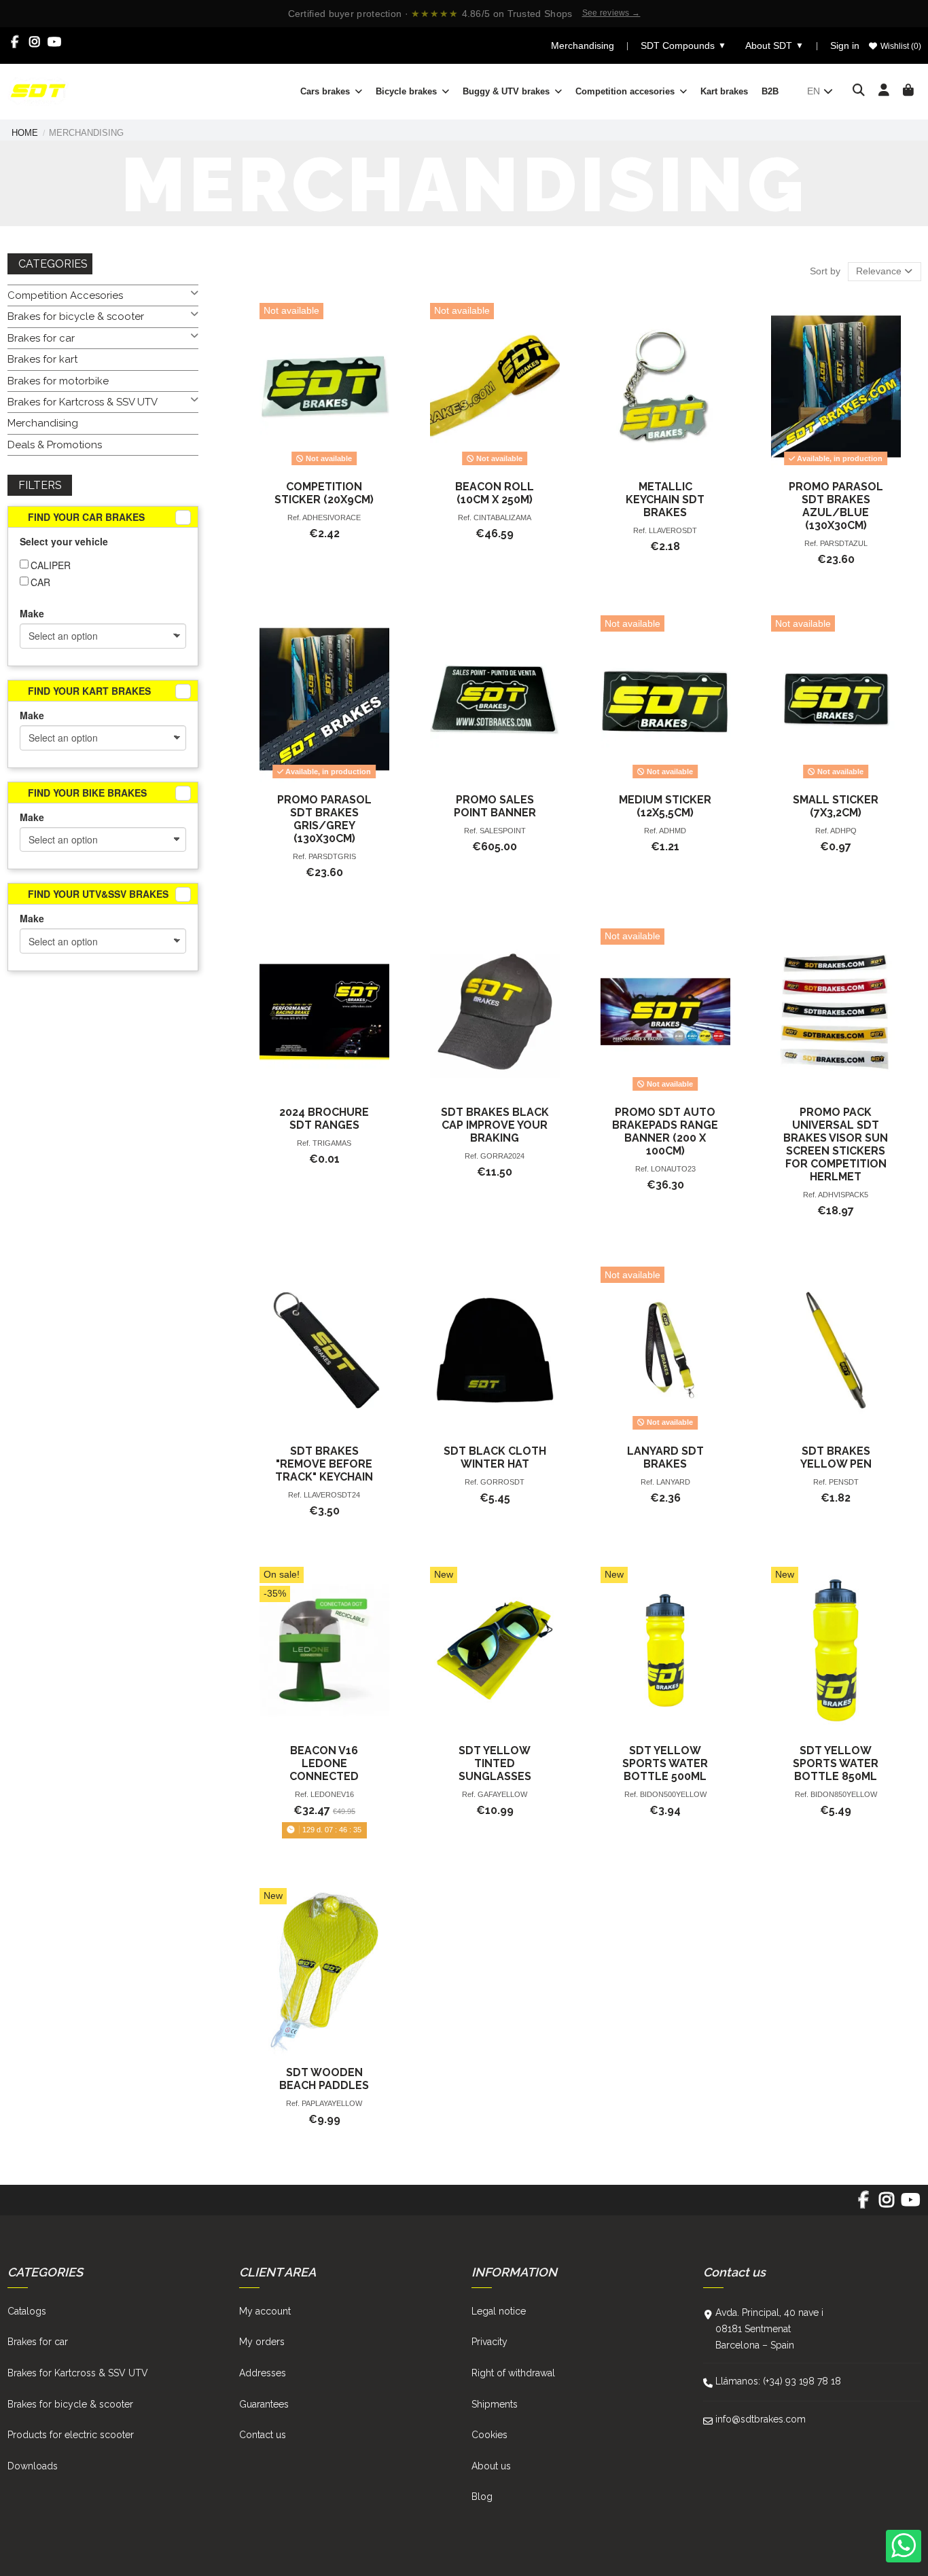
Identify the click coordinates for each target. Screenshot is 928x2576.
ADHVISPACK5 (843, 1195)
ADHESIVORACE (332, 518)
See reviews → (611, 13)
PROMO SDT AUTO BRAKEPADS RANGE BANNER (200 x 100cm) (665, 1131)
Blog (482, 2497)
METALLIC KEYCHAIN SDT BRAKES (665, 500)
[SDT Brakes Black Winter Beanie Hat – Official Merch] (495, 1350)
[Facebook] (15, 42)
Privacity (489, 2342)
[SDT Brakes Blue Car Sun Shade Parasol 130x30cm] (836, 387)
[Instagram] (35, 42)
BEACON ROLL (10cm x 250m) (495, 493)
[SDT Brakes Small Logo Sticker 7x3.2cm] (836, 699)
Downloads (33, 2466)
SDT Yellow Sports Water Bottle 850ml (836, 1763)
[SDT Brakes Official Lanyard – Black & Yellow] (665, 1350)
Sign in (845, 46)
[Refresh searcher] (183, 518)
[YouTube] (55, 42)
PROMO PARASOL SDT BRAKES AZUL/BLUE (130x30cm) (836, 506)
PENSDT (844, 1482)
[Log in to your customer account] (884, 91)
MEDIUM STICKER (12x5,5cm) (665, 806)
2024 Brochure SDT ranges (324, 1119)
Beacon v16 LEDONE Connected (324, 1763)
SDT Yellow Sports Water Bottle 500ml (665, 1763)
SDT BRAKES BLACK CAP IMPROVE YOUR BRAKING (495, 1125)
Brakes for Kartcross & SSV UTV (83, 402)
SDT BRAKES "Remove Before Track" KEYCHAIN (324, 1464)
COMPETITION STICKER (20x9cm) (324, 493)
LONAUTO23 (673, 1169)
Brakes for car (41, 338)
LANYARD (673, 1482)
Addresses (263, 2373)
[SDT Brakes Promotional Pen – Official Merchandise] (836, 1350)
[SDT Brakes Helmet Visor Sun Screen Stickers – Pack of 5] (836, 1012)
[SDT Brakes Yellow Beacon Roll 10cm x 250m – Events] (495, 387)
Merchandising (583, 46)
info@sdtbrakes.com (761, 2419)
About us (491, 2466)
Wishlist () (900, 46)
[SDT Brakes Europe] (38, 90)
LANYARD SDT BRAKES (665, 1457)
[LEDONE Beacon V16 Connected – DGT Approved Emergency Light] (324, 1651)
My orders (262, 2342)
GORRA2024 (502, 1156)
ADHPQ (843, 831)
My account (265, 2311)
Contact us (263, 2435)
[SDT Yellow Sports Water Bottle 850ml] (836, 1651)
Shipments (495, 2404)
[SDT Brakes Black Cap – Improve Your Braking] (495, 1012)
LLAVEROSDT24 (332, 1495)
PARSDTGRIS (332, 856)
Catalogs (27, 2311)
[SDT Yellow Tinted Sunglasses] (495, 1651)
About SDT (774, 46)
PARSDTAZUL (844, 543)
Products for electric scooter (71, 2435)
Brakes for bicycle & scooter (76, 316)
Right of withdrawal (513, 2373)
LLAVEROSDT (673, 530)
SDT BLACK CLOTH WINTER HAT (495, 1457)
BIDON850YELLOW (844, 1794)
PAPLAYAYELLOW (332, 2103)
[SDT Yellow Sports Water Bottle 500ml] (665, 1651)
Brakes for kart (42, 359)
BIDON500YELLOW (673, 1794)
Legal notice (499, 2311)
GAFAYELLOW (502, 1794)
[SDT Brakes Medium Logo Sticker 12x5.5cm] (665, 699)
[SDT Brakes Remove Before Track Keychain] (324, 1350)
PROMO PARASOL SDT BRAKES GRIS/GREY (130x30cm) (324, 819)
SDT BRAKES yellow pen (836, 1457)
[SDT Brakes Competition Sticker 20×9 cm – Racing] (324, 387)
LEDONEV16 (332, 1794)
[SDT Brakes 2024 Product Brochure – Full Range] (324, 1012)
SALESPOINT (503, 831)
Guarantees (264, 2404)
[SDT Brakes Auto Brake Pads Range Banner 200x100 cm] (665, 1012)
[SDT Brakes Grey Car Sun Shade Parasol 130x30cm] (324, 699)
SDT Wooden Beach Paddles (324, 2079)
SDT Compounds (683, 46)
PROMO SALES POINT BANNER (495, 806)
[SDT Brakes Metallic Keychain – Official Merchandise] (665, 387)
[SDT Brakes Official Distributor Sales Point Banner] (495, 699)
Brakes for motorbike (58, 381)
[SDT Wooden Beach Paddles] (324, 1972)
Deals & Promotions (55, 445)
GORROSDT (502, 1482)
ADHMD (673, 831)
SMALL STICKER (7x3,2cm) (836, 806)
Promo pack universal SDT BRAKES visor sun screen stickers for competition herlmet (836, 1144)
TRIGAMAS (332, 1143)
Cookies (489, 2435)
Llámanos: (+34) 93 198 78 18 (778, 2381)
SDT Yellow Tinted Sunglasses (495, 1763)
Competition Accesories (65, 295)
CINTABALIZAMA (502, 518)
